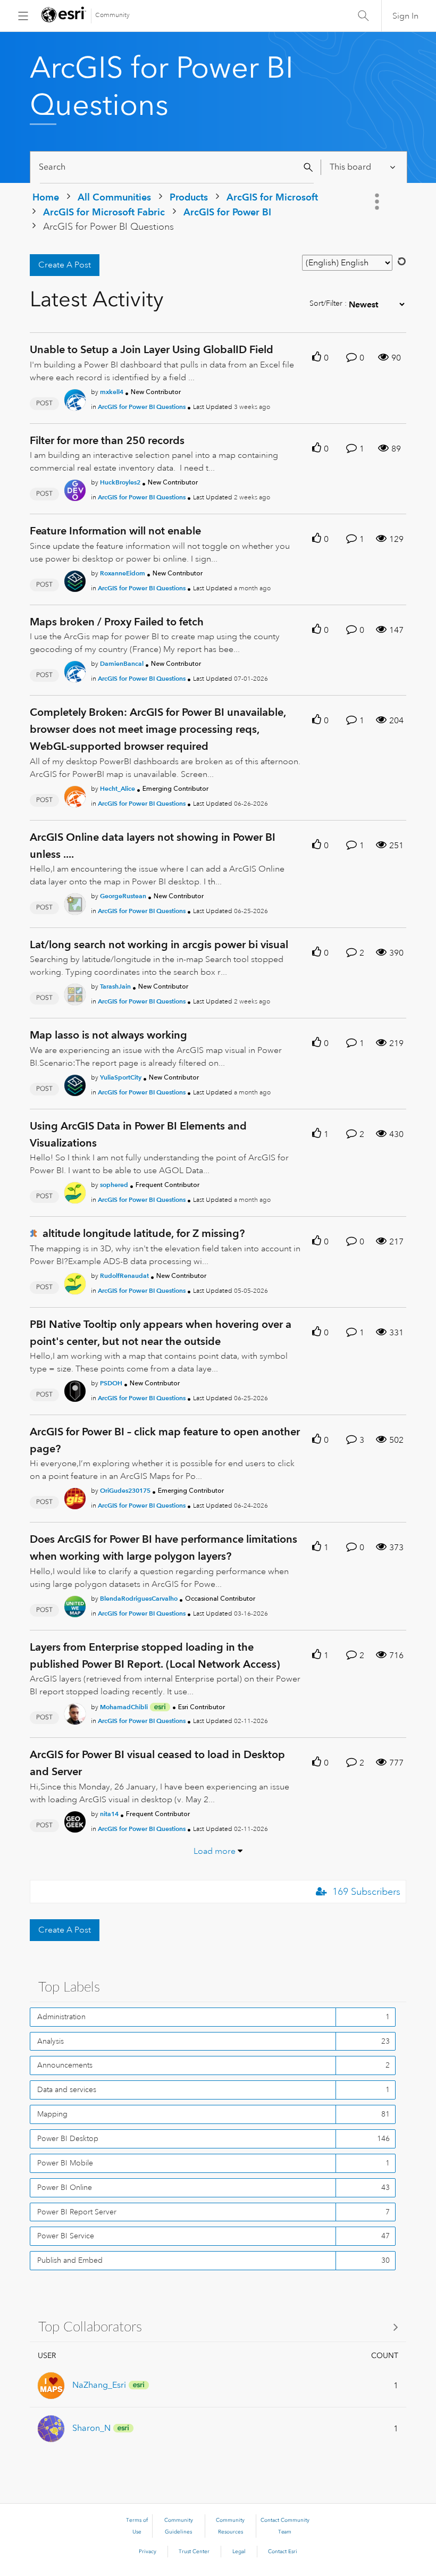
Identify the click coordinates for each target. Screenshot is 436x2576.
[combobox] (177, 167)
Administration (61, 2017)
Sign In (405, 16)
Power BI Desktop (68, 2138)
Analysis (51, 2041)
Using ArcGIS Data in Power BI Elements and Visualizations (138, 1134)
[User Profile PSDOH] (75, 1389)
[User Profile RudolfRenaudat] (75, 1282)
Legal (239, 2552)
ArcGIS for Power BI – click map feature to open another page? (165, 1440)
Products (189, 197)
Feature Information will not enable (115, 531)
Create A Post (65, 265)
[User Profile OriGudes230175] (75, 1497)
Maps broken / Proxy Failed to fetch (117, 622)
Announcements (65, 2065)
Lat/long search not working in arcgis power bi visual (159, 944)
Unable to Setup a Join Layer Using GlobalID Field (152, 349)
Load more (215, 1851)
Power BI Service (66, 2236)
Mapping (52, 2114)
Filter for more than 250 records (107, 440)
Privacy (148, 2552)
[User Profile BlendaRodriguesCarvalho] (75, 1604)
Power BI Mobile (65, 2163)
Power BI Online (65, 2187)
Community (112, 15)
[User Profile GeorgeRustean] (75, 902)
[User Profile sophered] (75, 1191)
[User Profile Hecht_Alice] (75, 794)
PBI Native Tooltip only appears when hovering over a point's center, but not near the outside (161, 1333)
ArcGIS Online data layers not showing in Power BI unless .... (153, 846)
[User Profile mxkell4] (75, 398)
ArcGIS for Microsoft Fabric (104, 212)
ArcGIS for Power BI (227, 212)
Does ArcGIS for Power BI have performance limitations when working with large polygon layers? (163, 1548)
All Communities (114, 197)
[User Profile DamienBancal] (75, 670)
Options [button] (378, 202)
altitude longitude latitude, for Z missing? (144, 1233)
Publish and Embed (70, 2260)
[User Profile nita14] (75, 1820)
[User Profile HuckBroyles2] (75, 489)
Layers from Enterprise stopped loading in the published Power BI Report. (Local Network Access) (155, 1655)
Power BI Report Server (77, 2212)
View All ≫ (218, 2326)
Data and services (67, 2089)
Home (46, 197)
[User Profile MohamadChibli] (75, 1712)
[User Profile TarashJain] (75, 993)
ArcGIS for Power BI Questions (142, 407)
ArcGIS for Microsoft (272, 197)
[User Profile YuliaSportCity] (75, 1083)
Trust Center (194, 2552)
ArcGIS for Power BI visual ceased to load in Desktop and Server (157, 1763)
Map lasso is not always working (108, 1035)
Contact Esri (283, 2552)
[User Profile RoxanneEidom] (75, 579)
